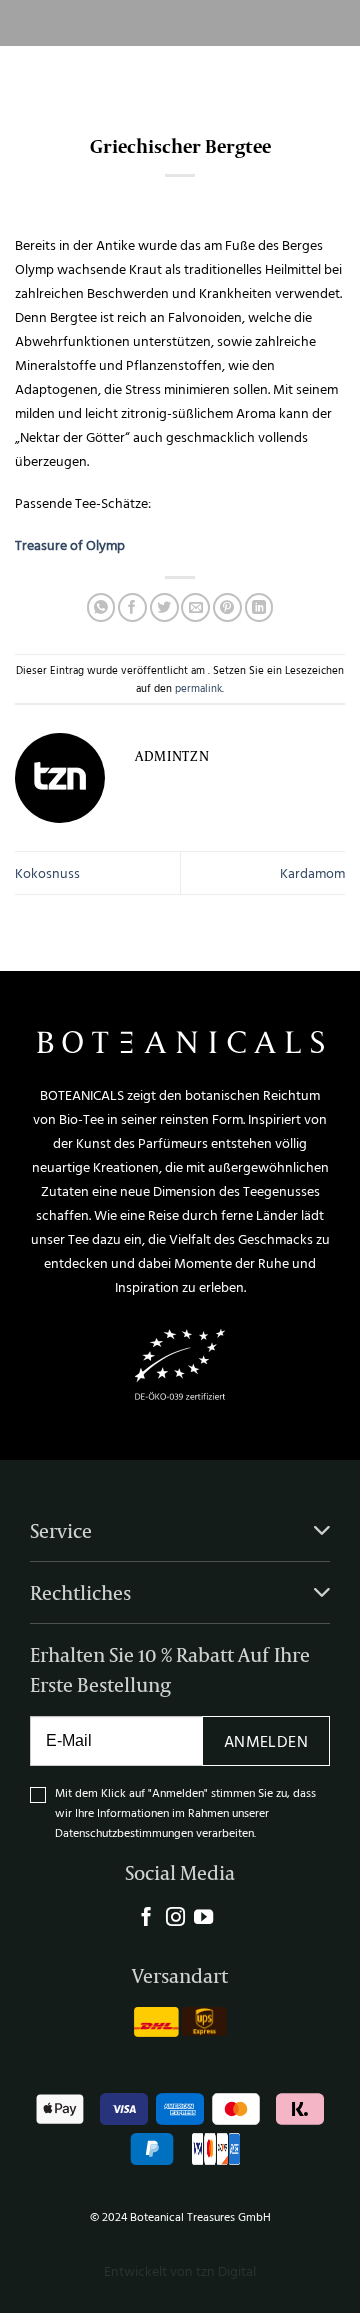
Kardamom (312, 872)
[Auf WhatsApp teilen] (101, 607)
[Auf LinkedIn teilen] (259, 607)
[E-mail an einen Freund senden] (195, 607)
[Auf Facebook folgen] (146, 1918)
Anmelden (266, 1741)
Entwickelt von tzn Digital (180, 2270)
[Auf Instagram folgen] (175, 1918)
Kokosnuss (47, 872)
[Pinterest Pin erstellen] (227, 607)
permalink (198, 687)
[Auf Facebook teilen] (132, 607)
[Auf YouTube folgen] (203, 1918)
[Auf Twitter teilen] (164, 607)
